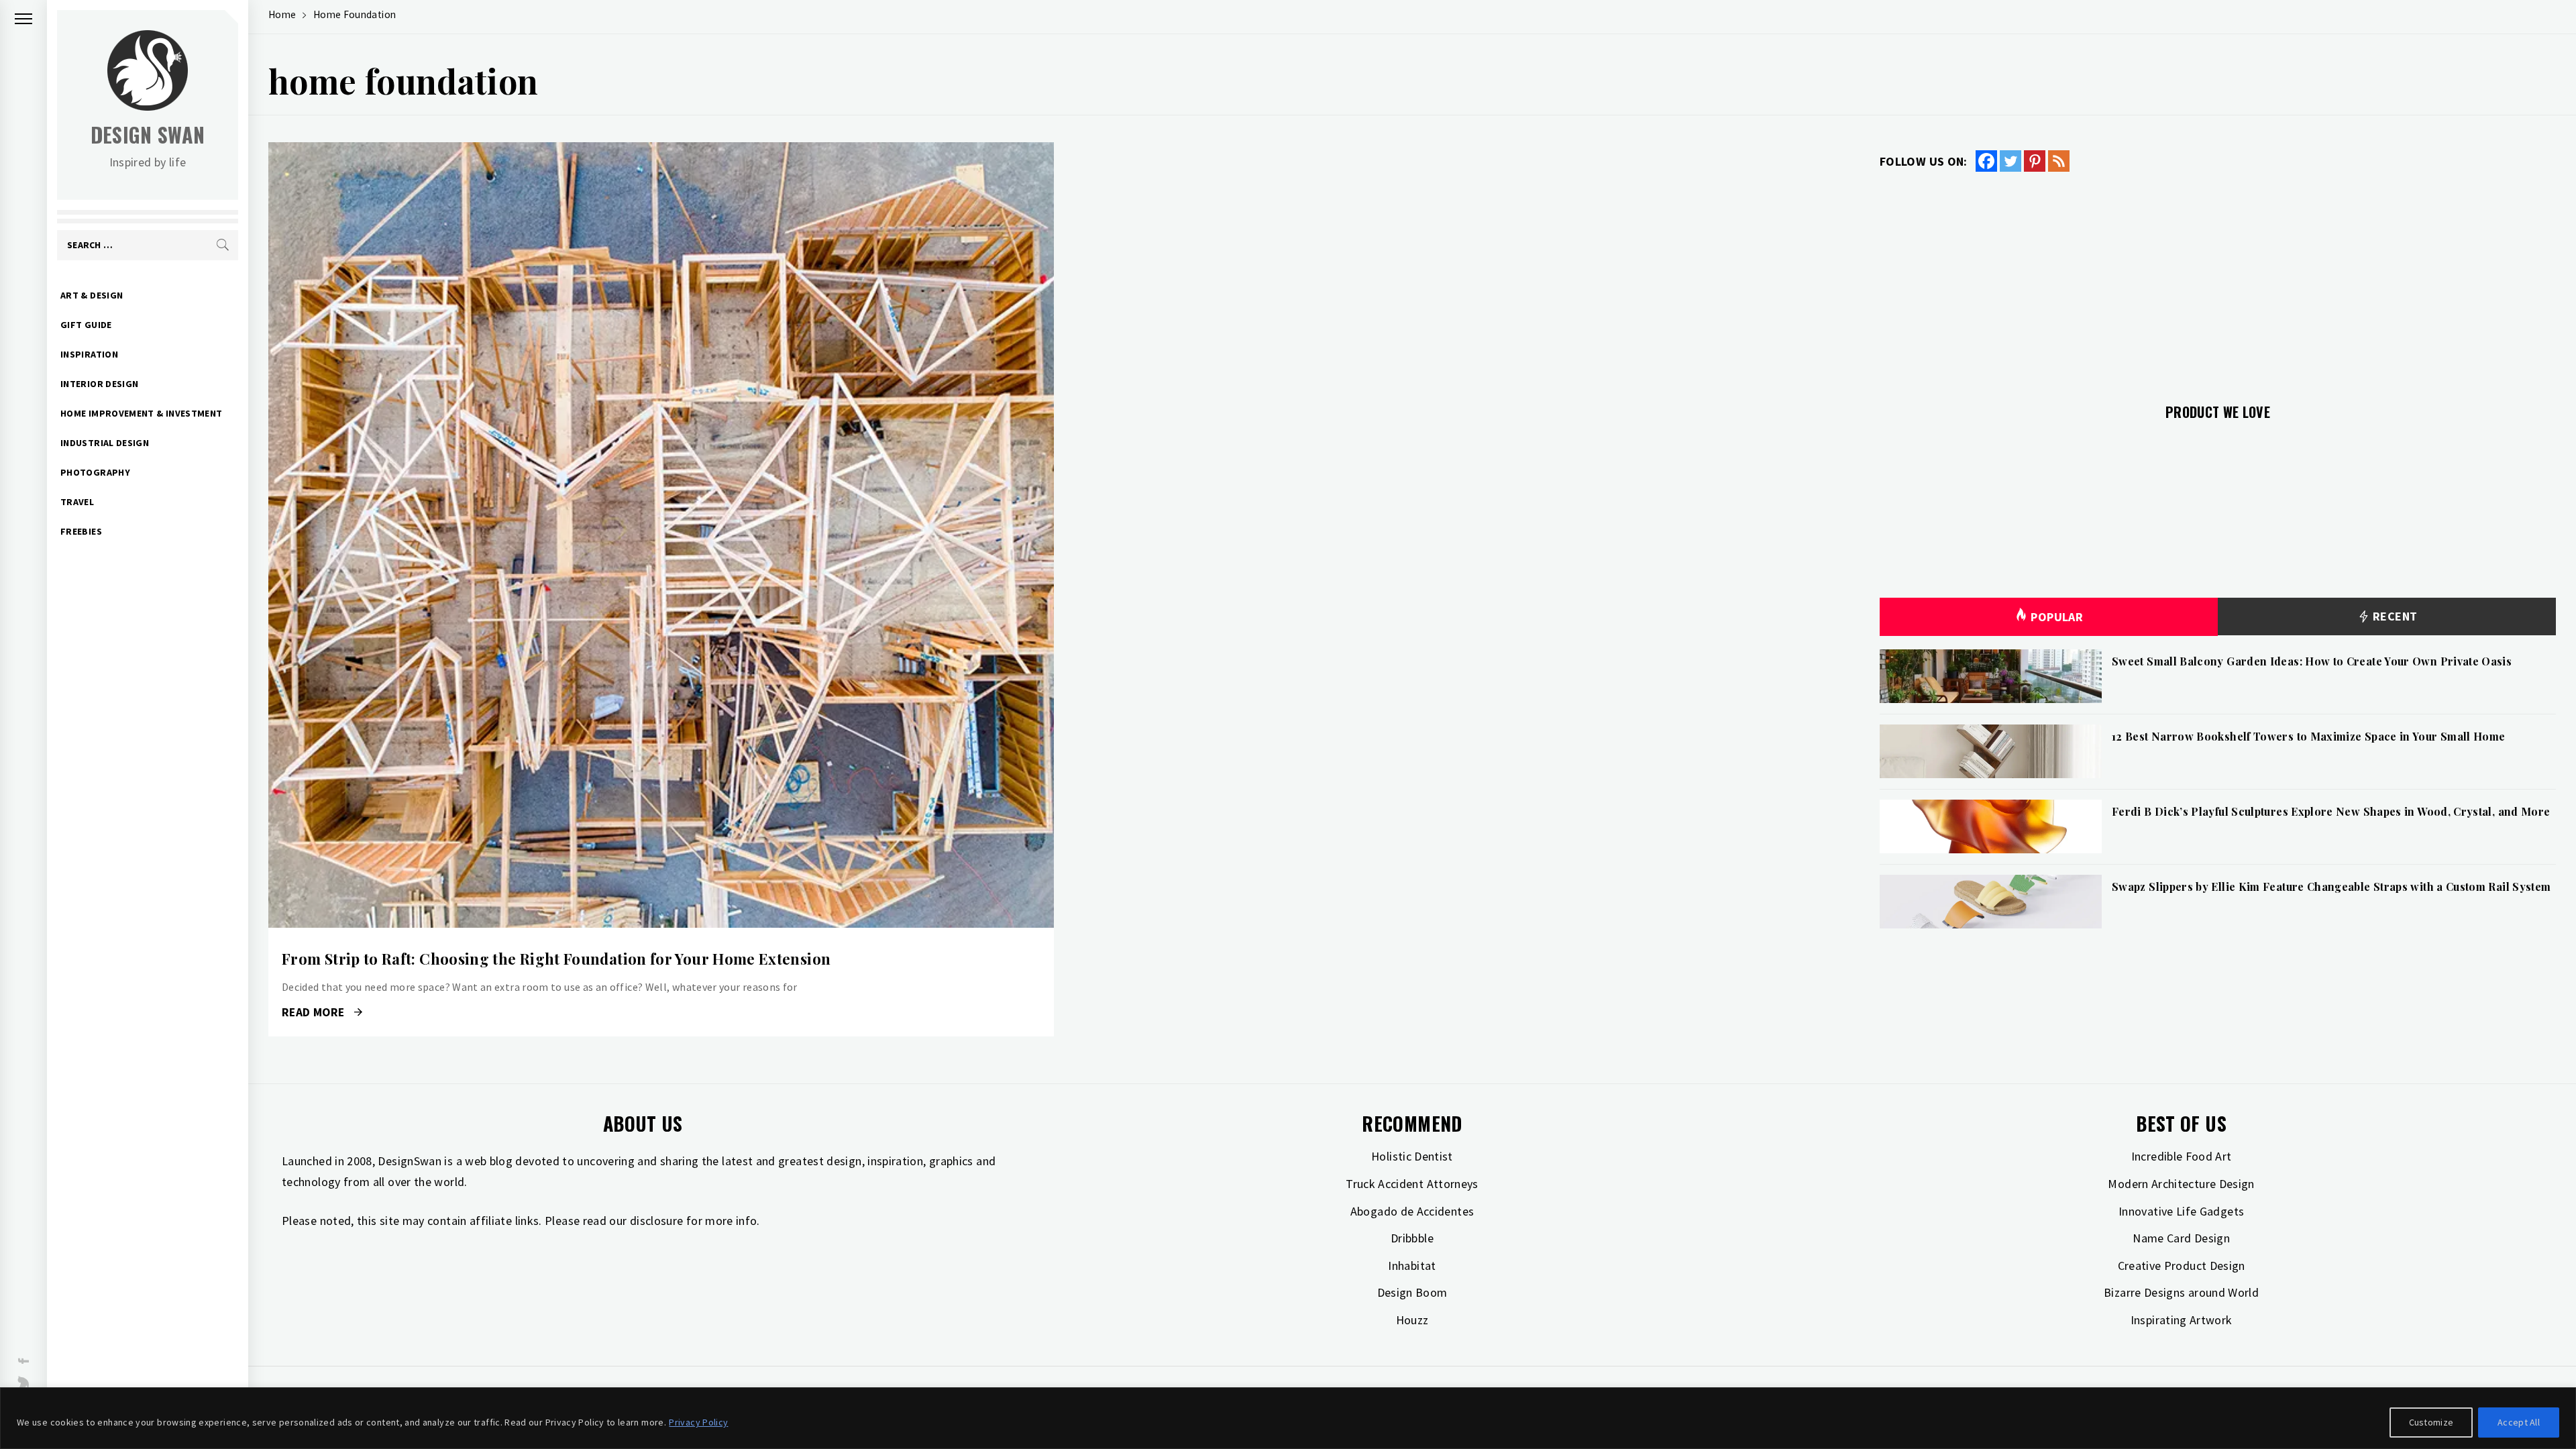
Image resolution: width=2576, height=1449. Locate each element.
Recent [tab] (2394, 616)
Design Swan (148, 135)
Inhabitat (1412, 1266)
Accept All (2519, 1422)
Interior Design (99, 384)
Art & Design (92, 295)
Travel (77, 502)
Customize (2431, 1422)
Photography (95, 472)
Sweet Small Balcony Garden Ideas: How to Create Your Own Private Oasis (2312, 661)
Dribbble (1412, 1238)
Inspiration (89, 354)
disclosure (657, 1221)
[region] (1288, 1418)
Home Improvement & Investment (141, 413)
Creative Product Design (2182, 1266)
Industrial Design (105, 443)
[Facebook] (1986, 161)
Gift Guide (86, 325)
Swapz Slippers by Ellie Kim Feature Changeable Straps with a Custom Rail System (2331, 887)
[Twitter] (2010, 161)
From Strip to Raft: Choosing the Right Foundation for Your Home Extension (556, 959)
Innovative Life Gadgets (2181, 1211)
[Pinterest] (2035, 161)
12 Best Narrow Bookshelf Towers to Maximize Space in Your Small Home (2308, 736)
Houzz (1412, 1320)
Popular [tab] (2057, 617)
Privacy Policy (698, 1422)
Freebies (81, 531)
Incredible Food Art (2182, 1156)
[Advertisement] (2218, 280)
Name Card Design (2181, 1238)
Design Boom (1412, 1292)
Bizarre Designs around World (2181, 1292)
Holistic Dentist (1412, 1156)
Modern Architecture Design (2181, 1184)
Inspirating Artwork (2182, 1320)
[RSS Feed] (2059, 161)
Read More (661, 535)
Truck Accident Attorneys (1412, 1184)
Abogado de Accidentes (1412, 1211)
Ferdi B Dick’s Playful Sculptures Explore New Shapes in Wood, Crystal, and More (2331, 811)
